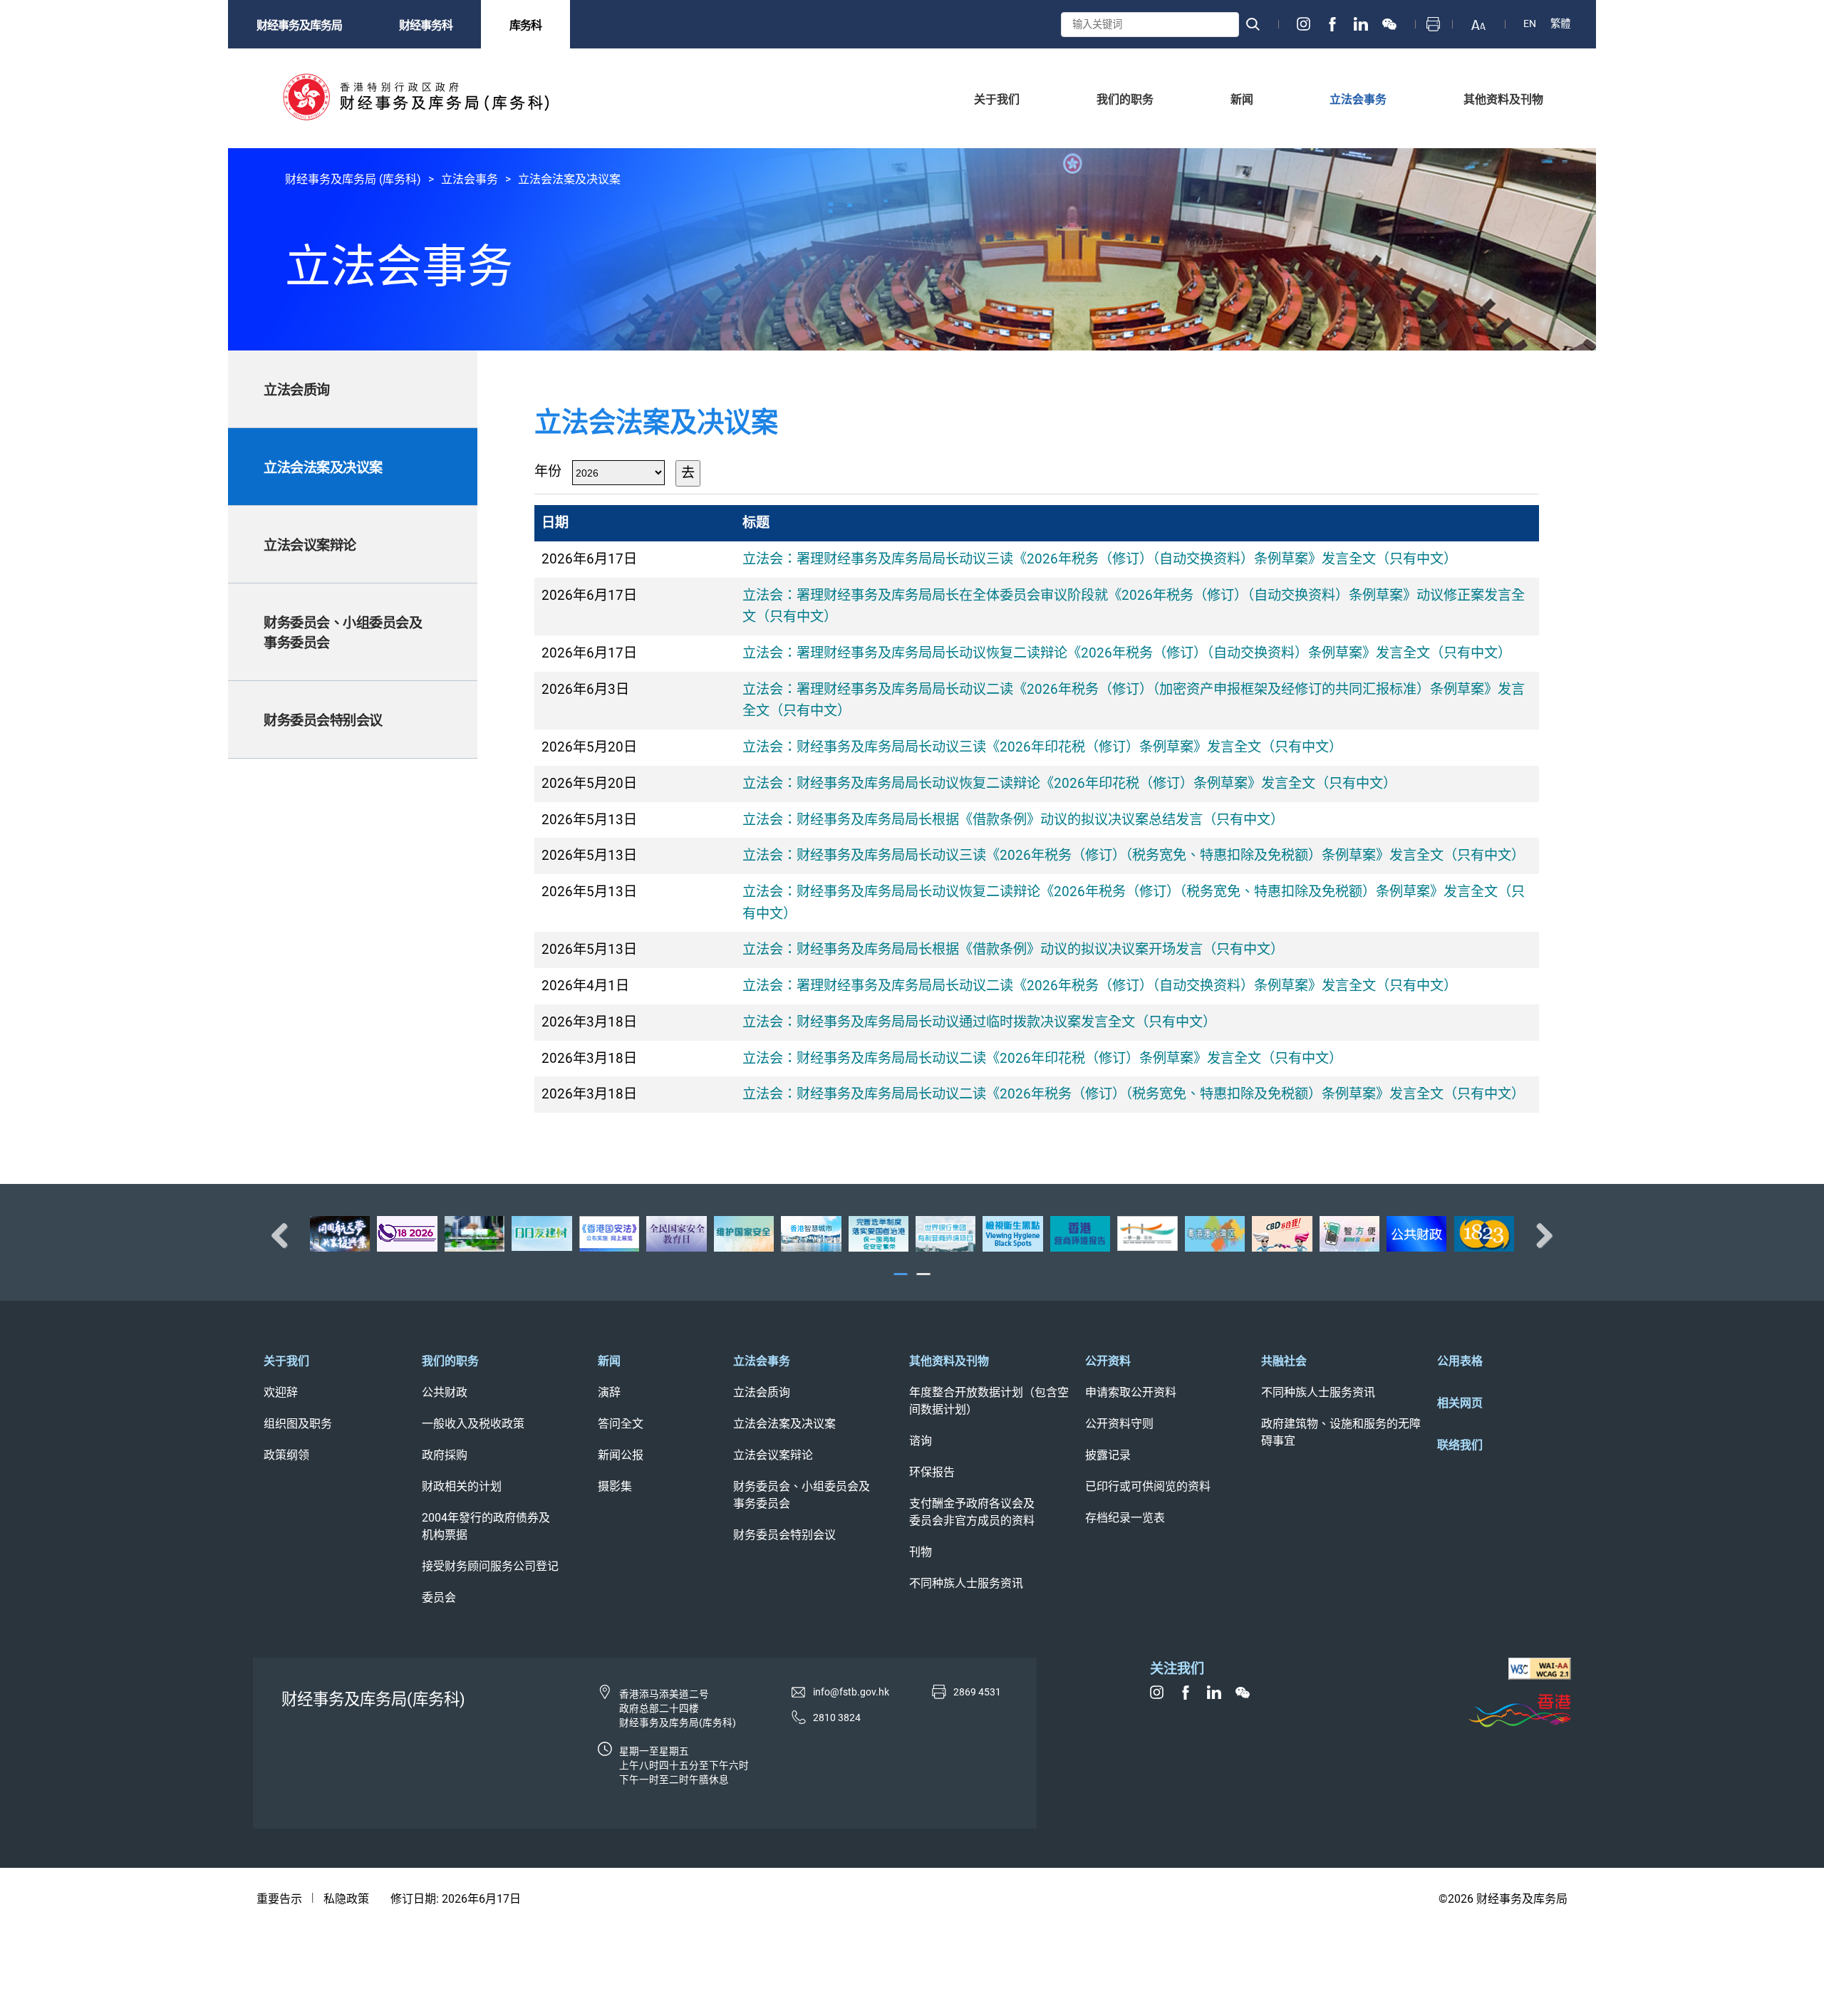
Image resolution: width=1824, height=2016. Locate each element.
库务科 (525, 25)
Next (1539, 1235)
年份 (548, 471)
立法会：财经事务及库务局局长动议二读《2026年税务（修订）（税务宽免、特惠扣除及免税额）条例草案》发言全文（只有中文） (1134, 1094)
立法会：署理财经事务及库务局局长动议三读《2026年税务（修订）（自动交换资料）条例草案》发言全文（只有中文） (1100, 559)
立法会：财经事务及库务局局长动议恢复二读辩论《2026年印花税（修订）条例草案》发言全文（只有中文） (1069, 783)
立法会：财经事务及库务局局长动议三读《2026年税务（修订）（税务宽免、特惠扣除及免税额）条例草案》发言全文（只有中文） (1134, 855)
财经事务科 (426, 25)
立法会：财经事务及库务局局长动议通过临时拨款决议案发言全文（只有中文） (979, 1022)
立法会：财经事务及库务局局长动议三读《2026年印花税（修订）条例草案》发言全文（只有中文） (1042, 747)
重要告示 (279, 1899)
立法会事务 (470, 179)
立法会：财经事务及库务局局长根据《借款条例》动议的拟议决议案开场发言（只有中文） (1013, 949)
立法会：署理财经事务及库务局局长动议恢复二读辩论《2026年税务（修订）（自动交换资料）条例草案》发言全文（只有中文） (1127, 653)
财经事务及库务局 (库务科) (353, 179)
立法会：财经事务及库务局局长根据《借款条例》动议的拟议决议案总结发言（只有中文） (1013, 820)
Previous (285, 1235)
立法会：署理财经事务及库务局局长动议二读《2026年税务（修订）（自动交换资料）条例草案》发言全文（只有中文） (1100, 986)
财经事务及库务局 (299, 25)
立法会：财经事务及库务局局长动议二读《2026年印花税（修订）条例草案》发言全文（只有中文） (1042, 1058)
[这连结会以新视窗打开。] (1304, 24)
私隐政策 (346, 1899)
